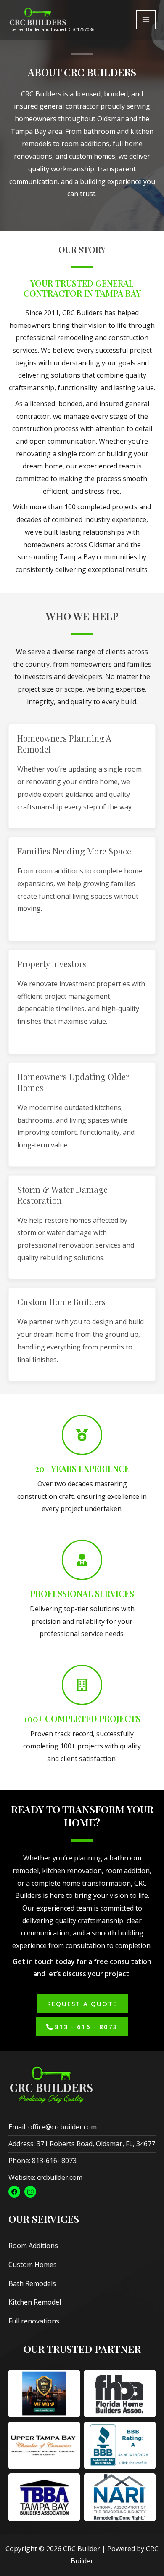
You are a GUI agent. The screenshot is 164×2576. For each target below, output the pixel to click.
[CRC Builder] (38, 17)
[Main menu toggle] (146, 20)
